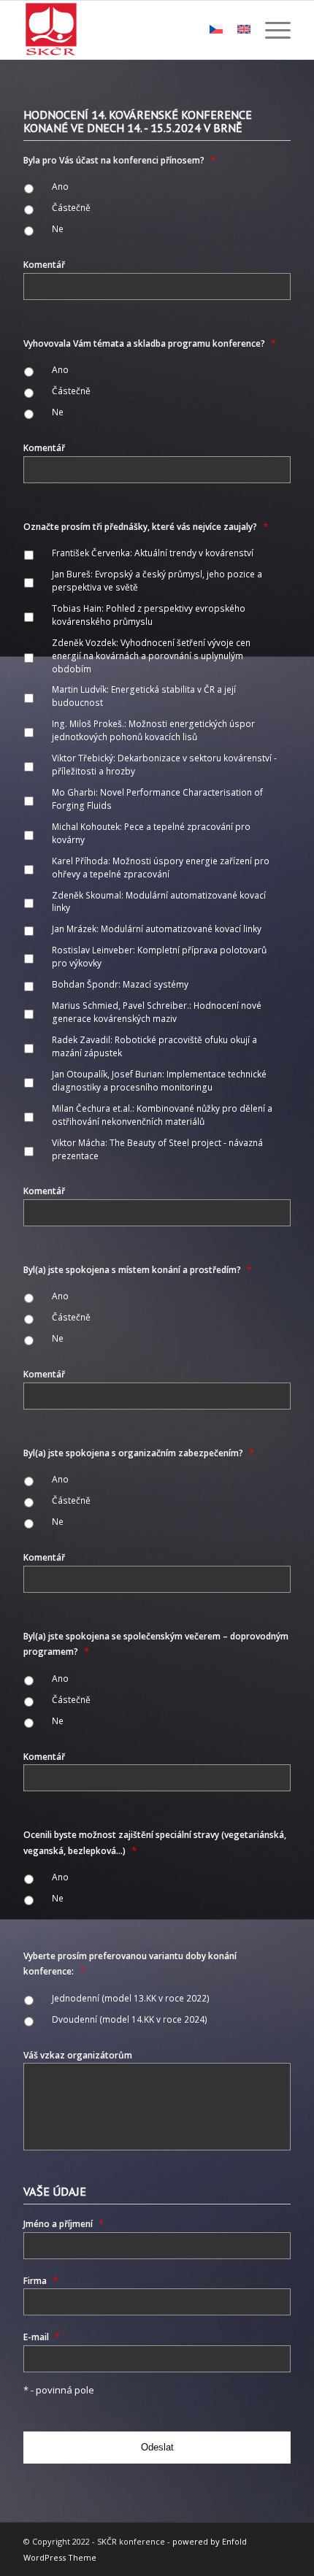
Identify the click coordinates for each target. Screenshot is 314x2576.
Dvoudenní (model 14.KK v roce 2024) (130, 2019)
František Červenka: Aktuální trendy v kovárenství (153, 553)
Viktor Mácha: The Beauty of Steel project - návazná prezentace (157, 1149)
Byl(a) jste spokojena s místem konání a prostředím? (138, 1270)
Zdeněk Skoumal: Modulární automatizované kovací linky (159, 902)
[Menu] (271, 30)
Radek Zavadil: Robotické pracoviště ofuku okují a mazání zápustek (154, 1046)
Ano (60, 187)
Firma (41, 2281)
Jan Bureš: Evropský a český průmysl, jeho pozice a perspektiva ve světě (157, 581)
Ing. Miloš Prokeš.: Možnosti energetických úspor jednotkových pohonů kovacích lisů (153, 730)
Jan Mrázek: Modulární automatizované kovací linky (157, 929)
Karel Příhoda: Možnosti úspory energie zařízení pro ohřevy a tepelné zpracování (161, 868)
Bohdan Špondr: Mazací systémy (120, 984)
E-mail (42, 2337)
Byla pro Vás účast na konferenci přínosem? (119, 160)
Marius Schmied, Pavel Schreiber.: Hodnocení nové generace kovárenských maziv (157, 1012)
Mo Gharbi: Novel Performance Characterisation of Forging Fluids (157, 799)
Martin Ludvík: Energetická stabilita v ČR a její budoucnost (144, 696)
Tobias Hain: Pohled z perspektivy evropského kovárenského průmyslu (149, 615)
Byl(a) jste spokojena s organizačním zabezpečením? (139, 1453)
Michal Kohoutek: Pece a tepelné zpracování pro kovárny (151, 833)
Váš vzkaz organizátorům (78, 2055)
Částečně (71, 208)
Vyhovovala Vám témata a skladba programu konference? (150, 343)
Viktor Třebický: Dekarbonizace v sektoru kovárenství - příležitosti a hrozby (164, 765)
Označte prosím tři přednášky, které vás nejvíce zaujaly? (146, 527)
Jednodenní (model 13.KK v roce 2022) (131, 1998)
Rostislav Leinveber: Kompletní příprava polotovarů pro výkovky (159, 957)
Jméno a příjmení (64, 2224)
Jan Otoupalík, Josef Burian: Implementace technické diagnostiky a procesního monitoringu (159, 1081)
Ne (58, 229)
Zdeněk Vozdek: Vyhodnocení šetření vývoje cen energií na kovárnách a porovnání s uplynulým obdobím (151, 656)
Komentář (44, 265)
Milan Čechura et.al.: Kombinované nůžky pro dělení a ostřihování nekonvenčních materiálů (162, 1115)
